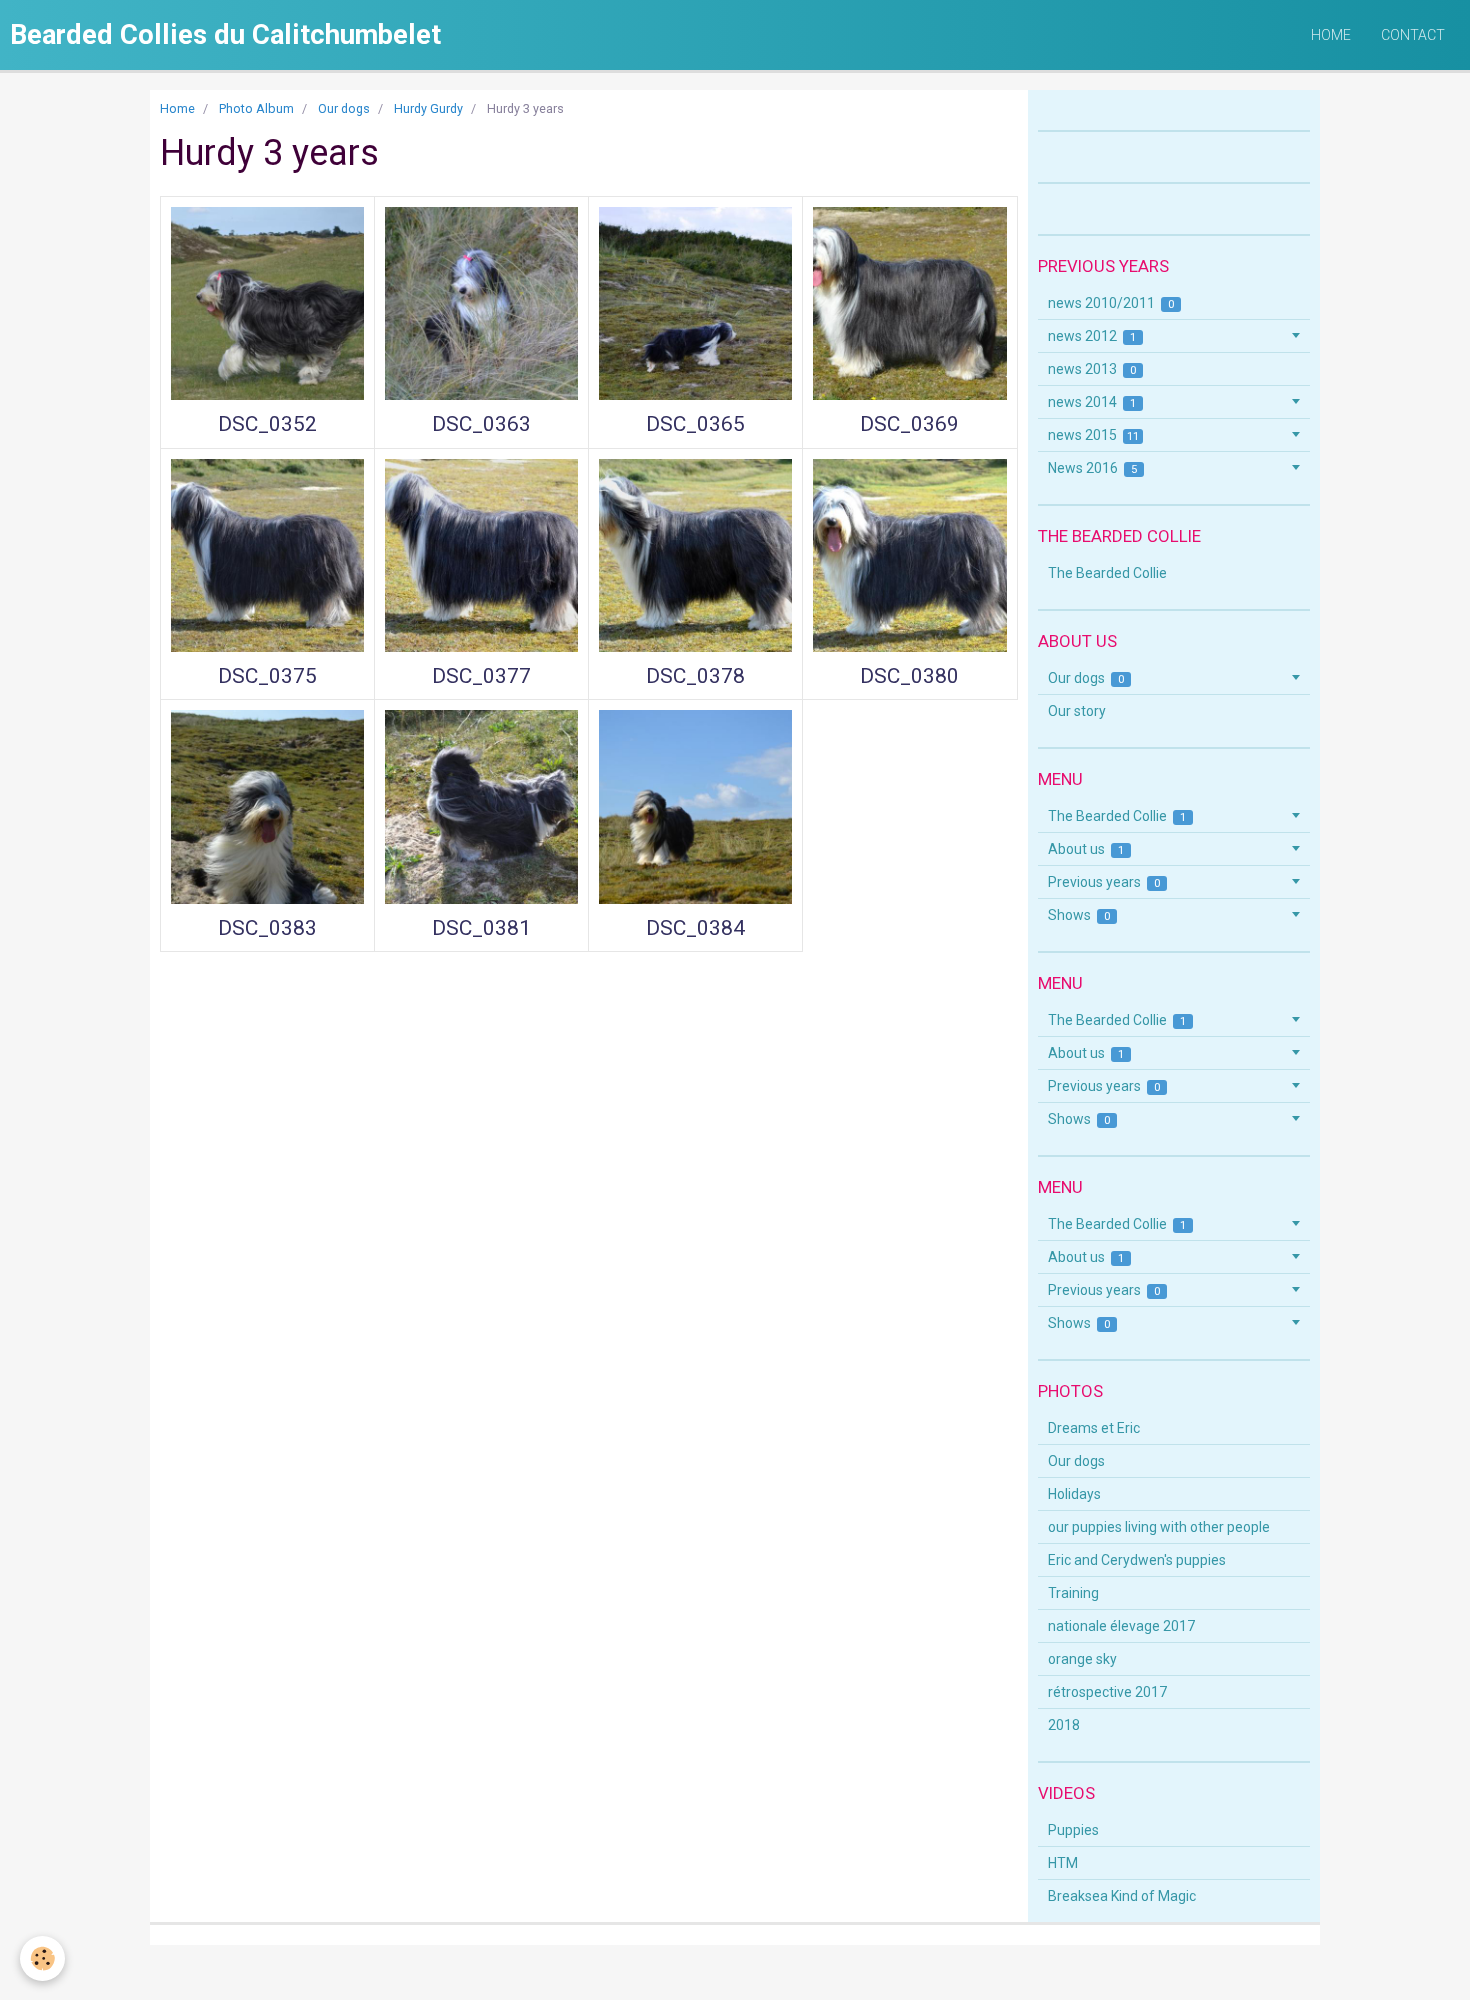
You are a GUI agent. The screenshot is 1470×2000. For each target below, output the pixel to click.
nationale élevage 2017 (1121, 1626)
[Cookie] (42, 1958)
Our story (1077, 711)
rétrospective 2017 (1107, 1692)
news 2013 (1092, 369)
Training (1073, 1593)
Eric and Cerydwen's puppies (1137, 1560)
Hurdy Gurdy (428, 108)
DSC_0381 (481, 928)
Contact (1413, 35)
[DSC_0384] (695, 806)
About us (1086, 849)
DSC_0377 (481, 676)
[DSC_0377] (481, 555)
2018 (1064, 1725)
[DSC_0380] (909, 555)
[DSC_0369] (909, 303)
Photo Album (256, 108)
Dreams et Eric (1094, 1428)
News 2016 (1093, 468)
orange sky (1082, 1659)
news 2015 (1094, 435)
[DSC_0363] (481, 303)
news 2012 (1092, 336)
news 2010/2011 (1111, 303)
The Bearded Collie (1107, 573)
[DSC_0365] (695, 303)
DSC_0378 (695, 676)
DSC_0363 (481, 424)
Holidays (1074, 1494)
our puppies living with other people (1159, 1527)
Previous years (1104, 882)
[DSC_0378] (695, 555)
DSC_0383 (267, 928)
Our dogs (344, 108)
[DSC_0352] (267, 303)
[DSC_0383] (267, 806)
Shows (1079, 915)
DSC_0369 (909, 424)
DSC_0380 (909, 676)
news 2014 (1092, 402)
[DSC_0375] (267, 555)
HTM (1063, 1863)
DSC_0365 (695, 424)
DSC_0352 (267, 424)
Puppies (1073, 1830)
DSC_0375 (267, 676)
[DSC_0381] (481, 806)
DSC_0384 (695, 928)
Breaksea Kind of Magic (1122, 1896)
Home (1331, 35)
